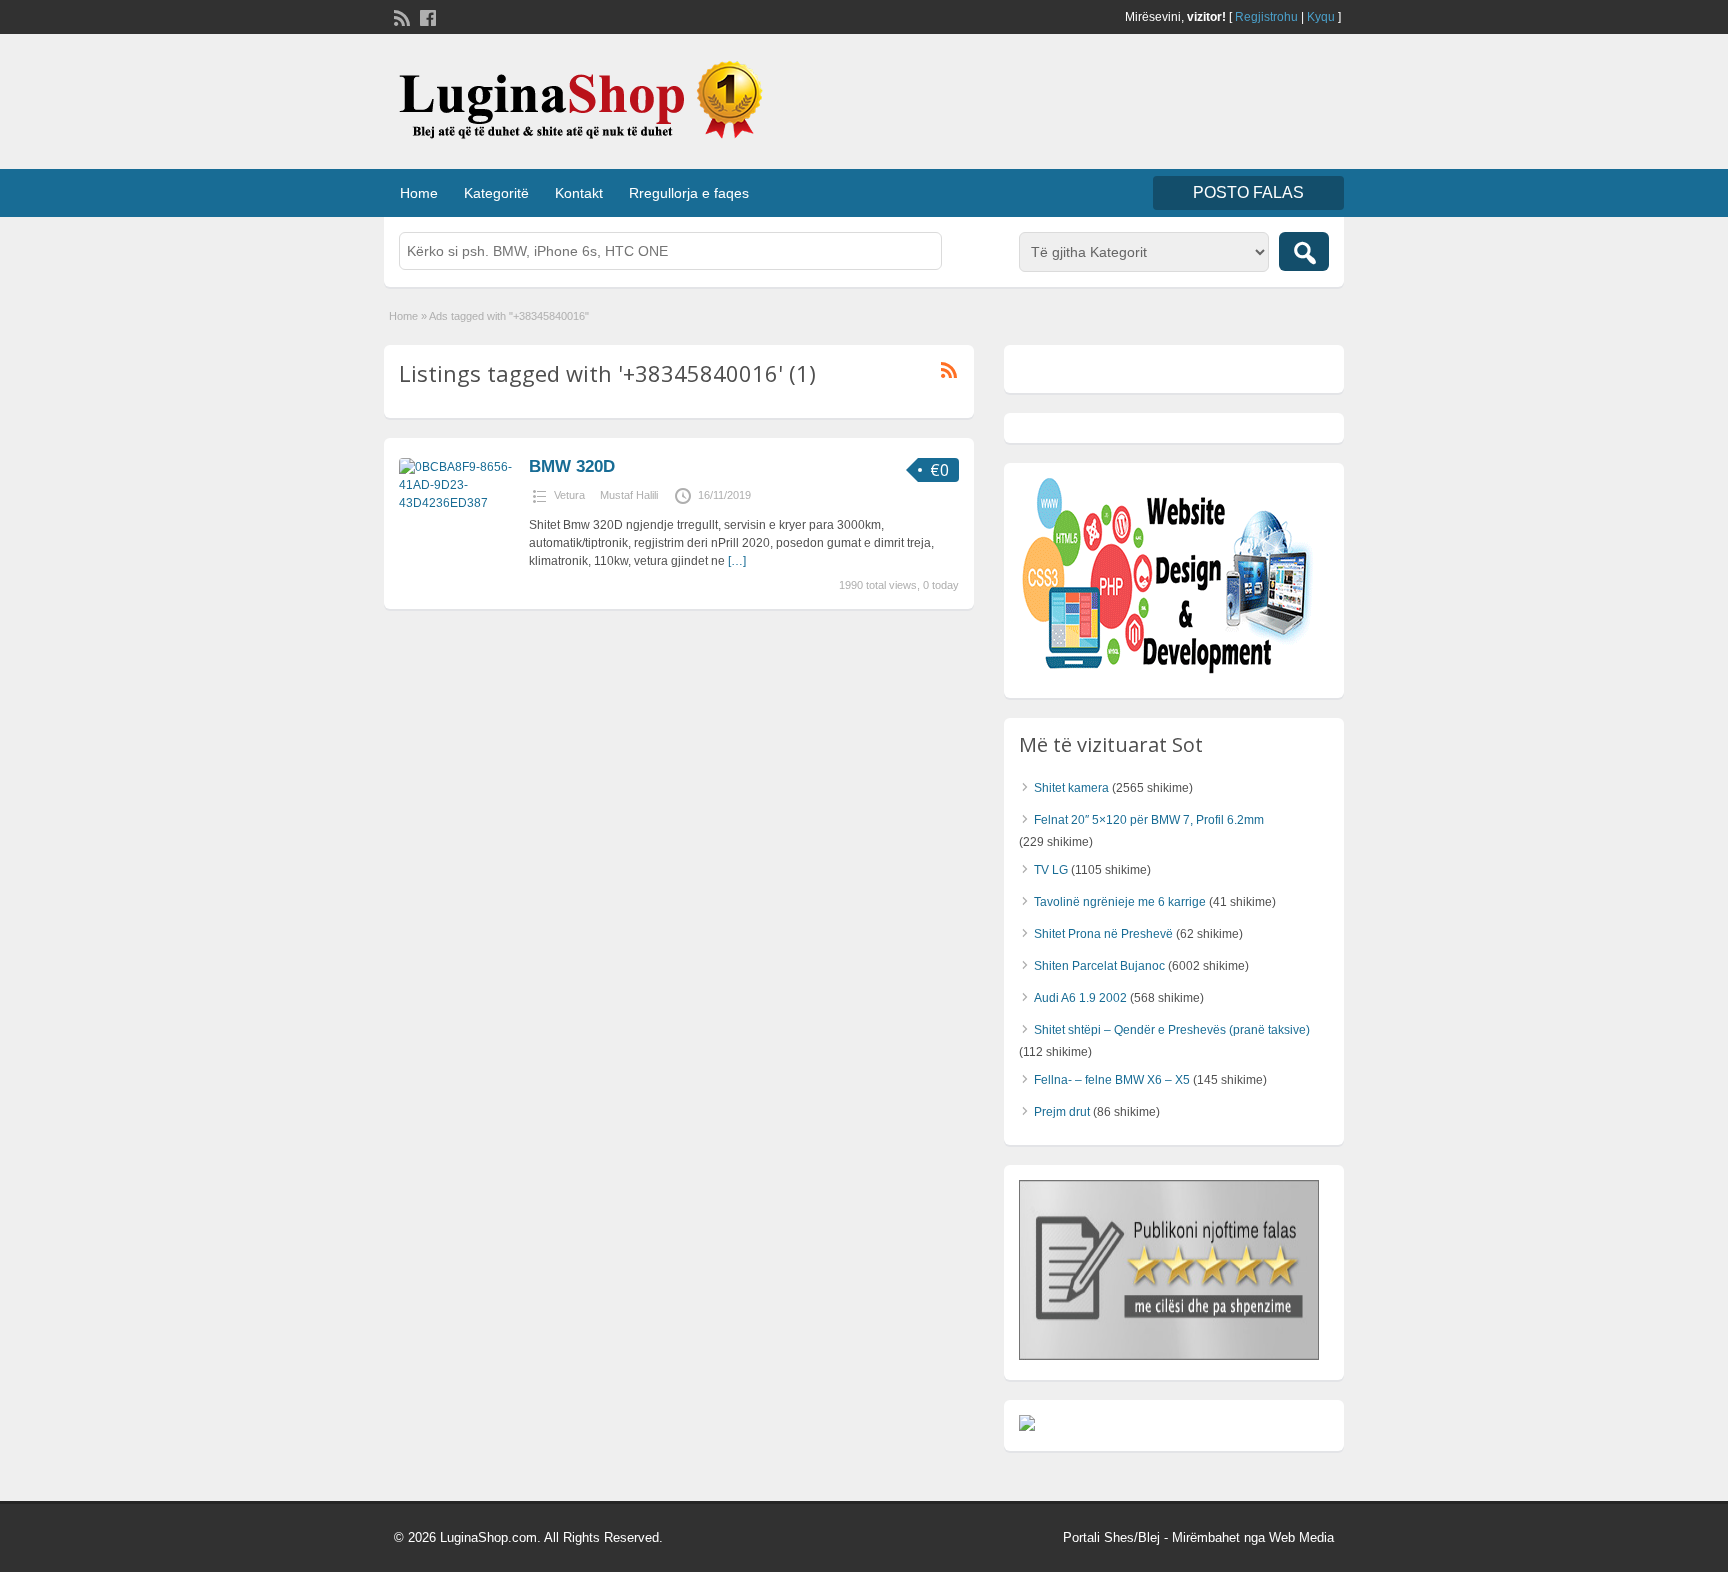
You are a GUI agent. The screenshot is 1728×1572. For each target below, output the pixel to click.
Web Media (1301, 1537)
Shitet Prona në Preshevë (1103, 934)
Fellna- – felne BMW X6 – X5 (1112, 1080)
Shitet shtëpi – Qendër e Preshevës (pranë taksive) (1172, 1030)
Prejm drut (1062, 1112)
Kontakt (579, 193)
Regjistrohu (1266, 17)
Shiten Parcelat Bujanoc (1099, 966)
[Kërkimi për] (1304, 251)
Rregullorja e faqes (689, 193)
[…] (737, 561)
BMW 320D (572, 466)
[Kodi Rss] (400, 16)
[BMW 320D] (459, 503)
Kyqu (1321, 17)
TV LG (1051, 870)
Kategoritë (496, 193)
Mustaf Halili (629, 495)
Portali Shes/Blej (1111, 1537)
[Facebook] (426, 16)
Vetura (569, 495)
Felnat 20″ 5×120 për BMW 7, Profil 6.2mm (1149, 820)
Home (419, 193)
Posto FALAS (1248, 192)
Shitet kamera (1071, 788)
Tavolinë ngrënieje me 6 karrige (1120, 902)
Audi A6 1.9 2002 (1080, 998)
